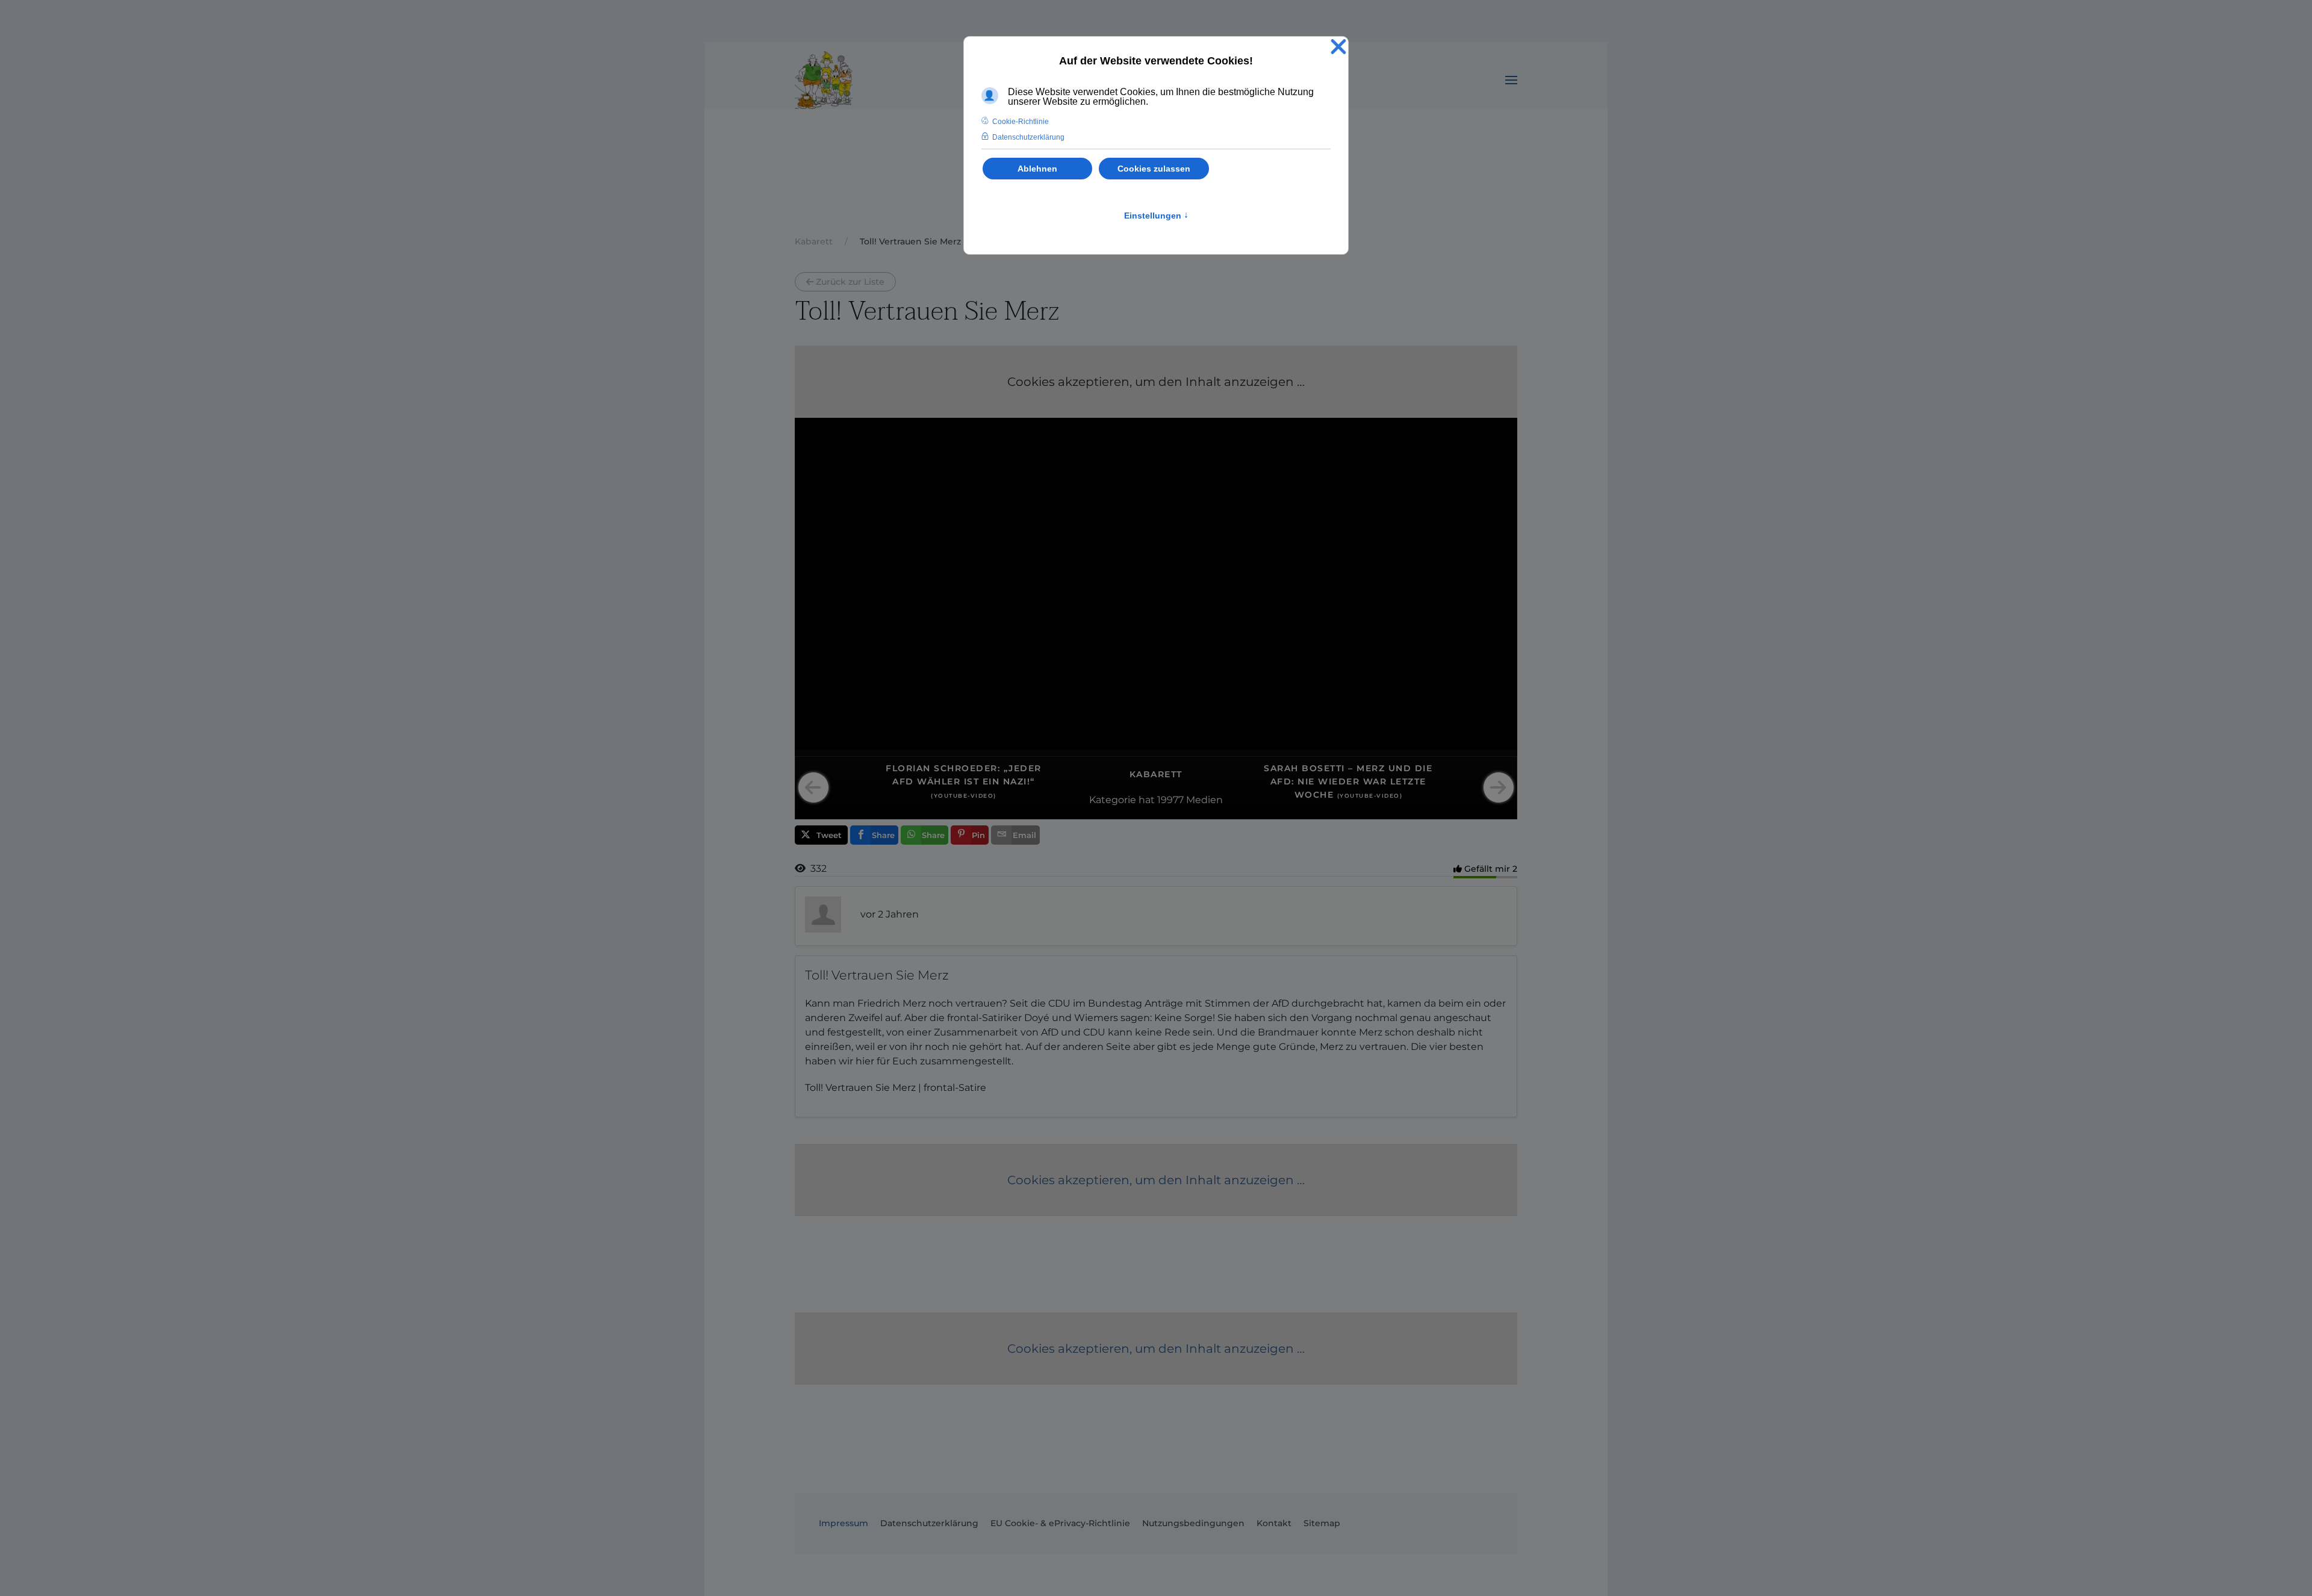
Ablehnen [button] (1037, 169)
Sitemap (1322, 1523)
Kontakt (1274, 1523)
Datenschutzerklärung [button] (1028, 137)
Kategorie (1113, 800)
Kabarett (1156, 774)
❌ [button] (1338, 47)
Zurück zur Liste (850, 282)
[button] (1511, 80)
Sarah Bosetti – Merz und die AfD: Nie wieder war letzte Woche (1348, 782)
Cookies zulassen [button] (1154, 169)
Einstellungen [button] (1156, 216)
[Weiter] (1499, 787)
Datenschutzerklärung (929, 1523)
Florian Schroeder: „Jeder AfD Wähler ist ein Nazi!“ (964, 781)
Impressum (844, 1523)
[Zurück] (813, 787)
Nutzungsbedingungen (1193, 1523)
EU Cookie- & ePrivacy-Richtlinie (1060, 1523)
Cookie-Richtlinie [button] (1021, 122)
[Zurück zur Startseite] (824, 80)
